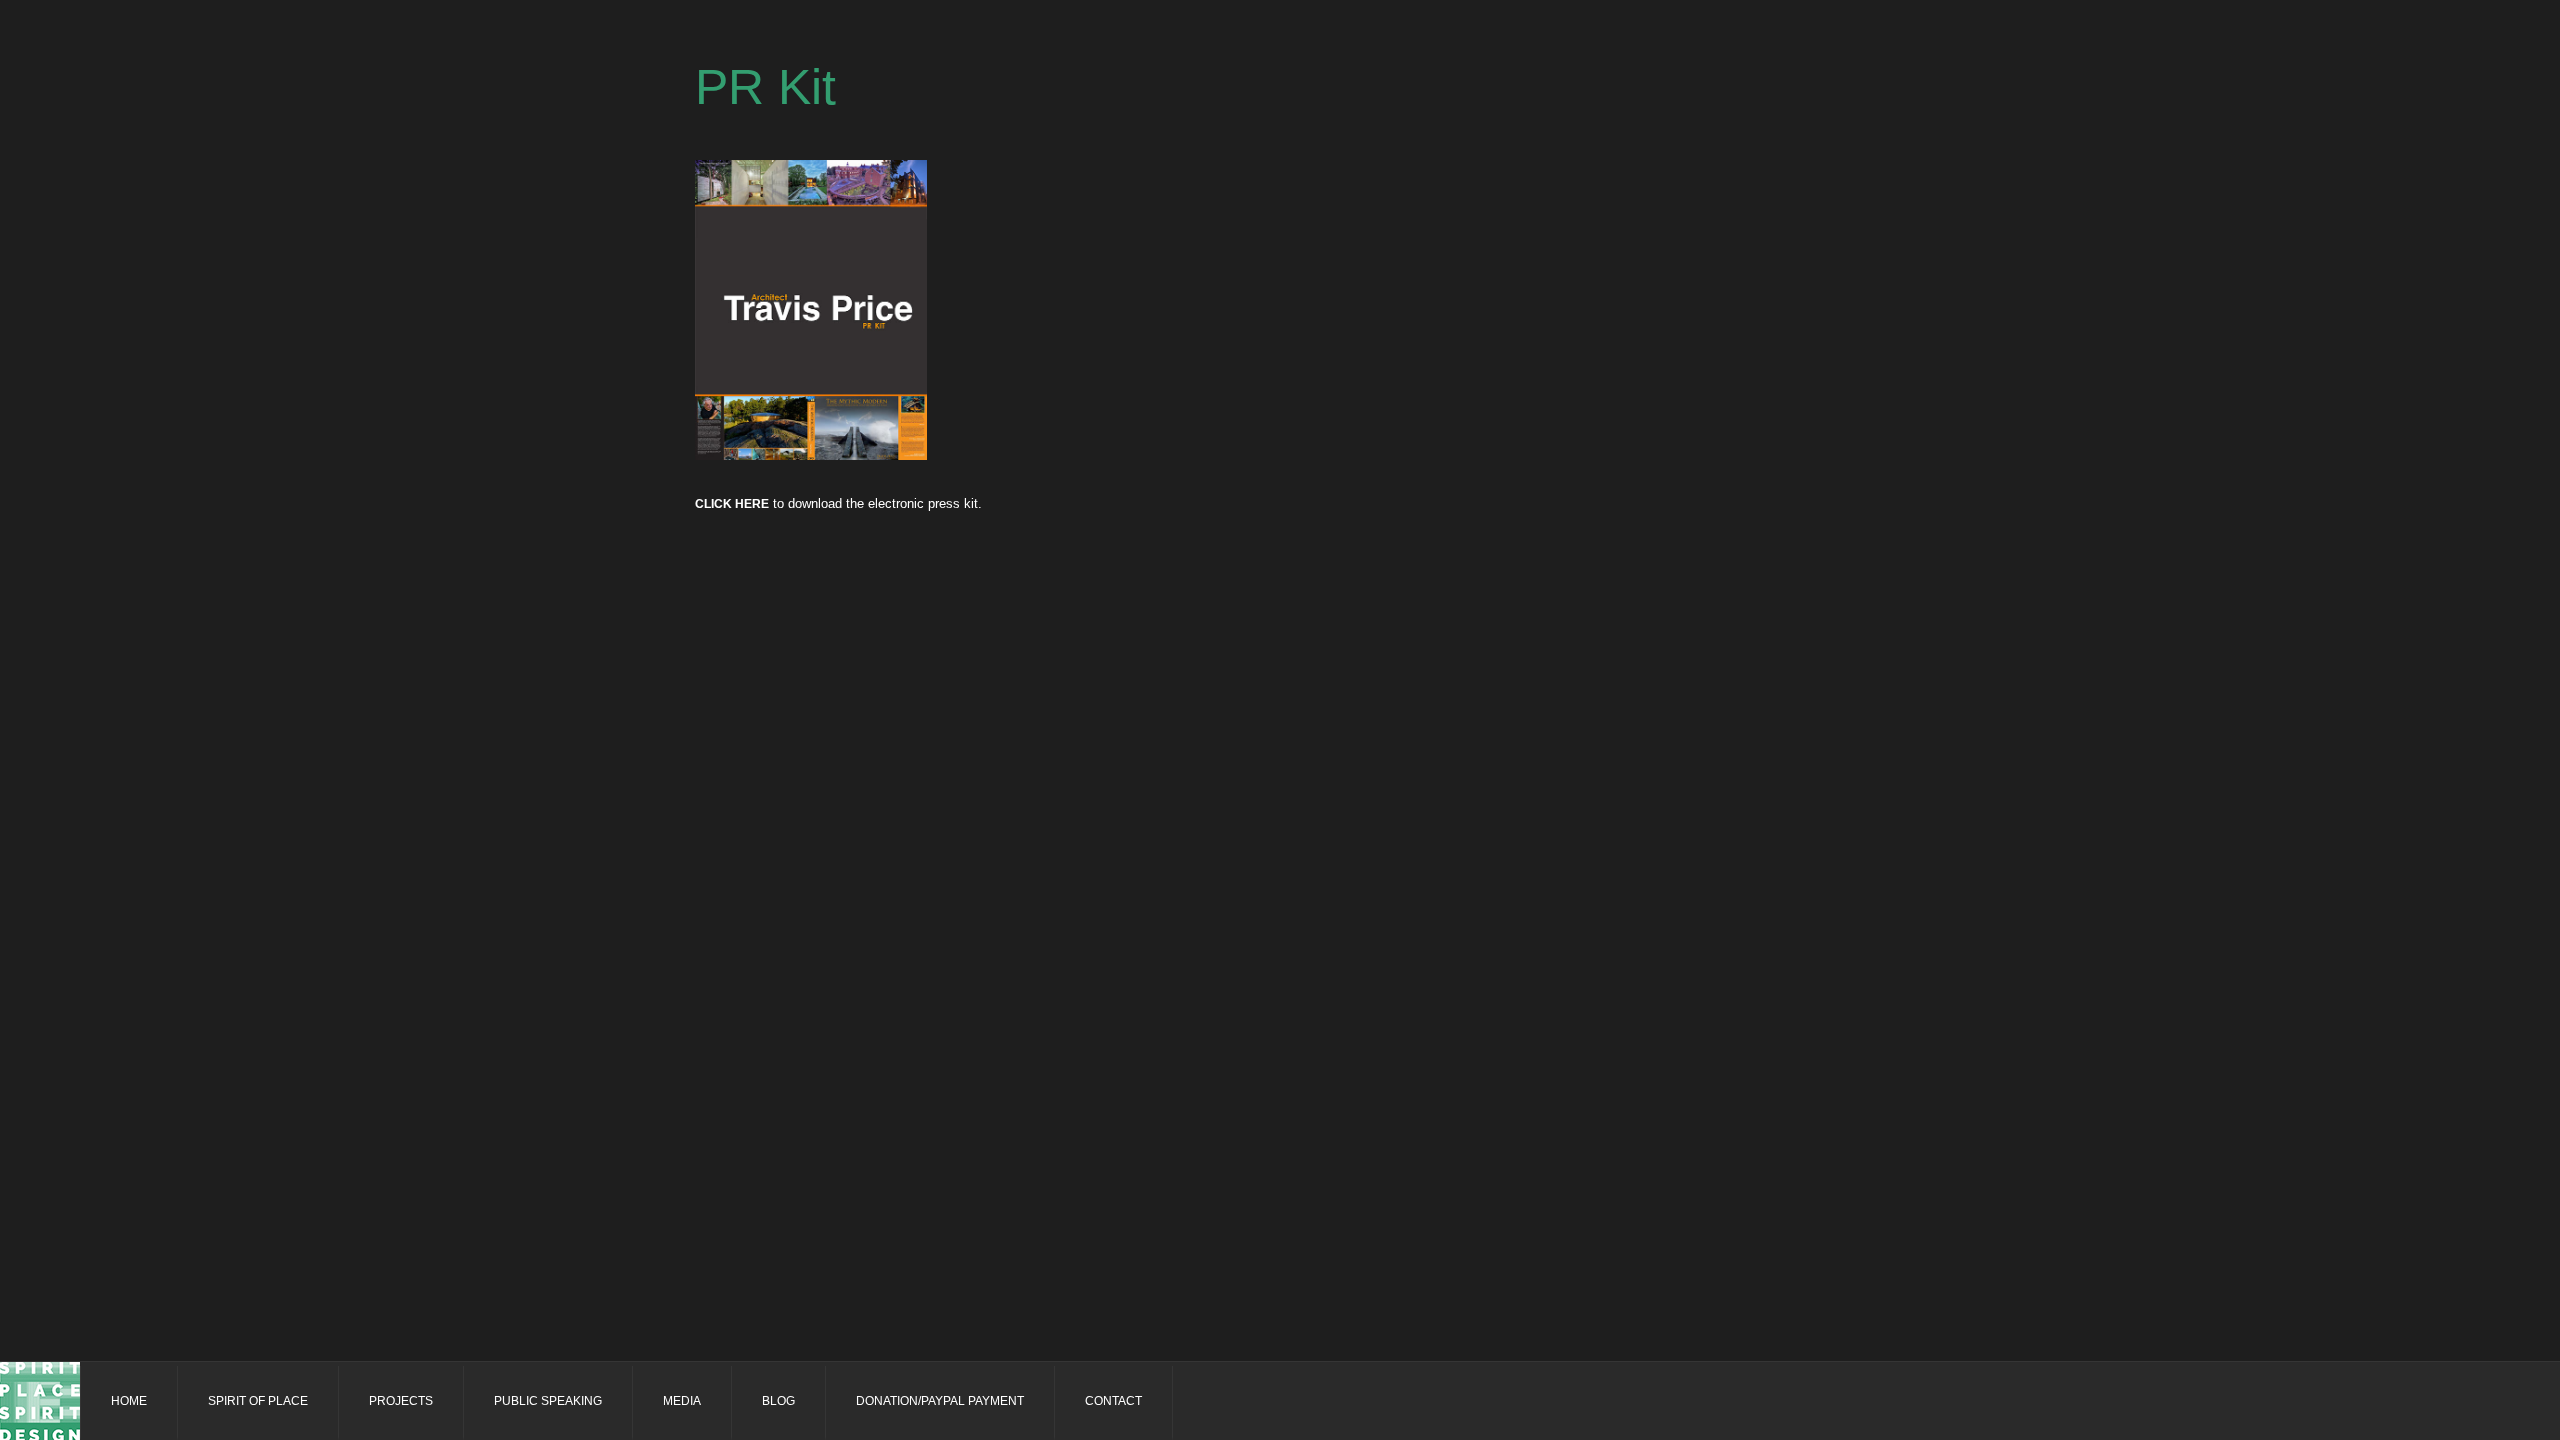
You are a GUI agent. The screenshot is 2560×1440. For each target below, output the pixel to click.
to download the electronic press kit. (838, 503)
